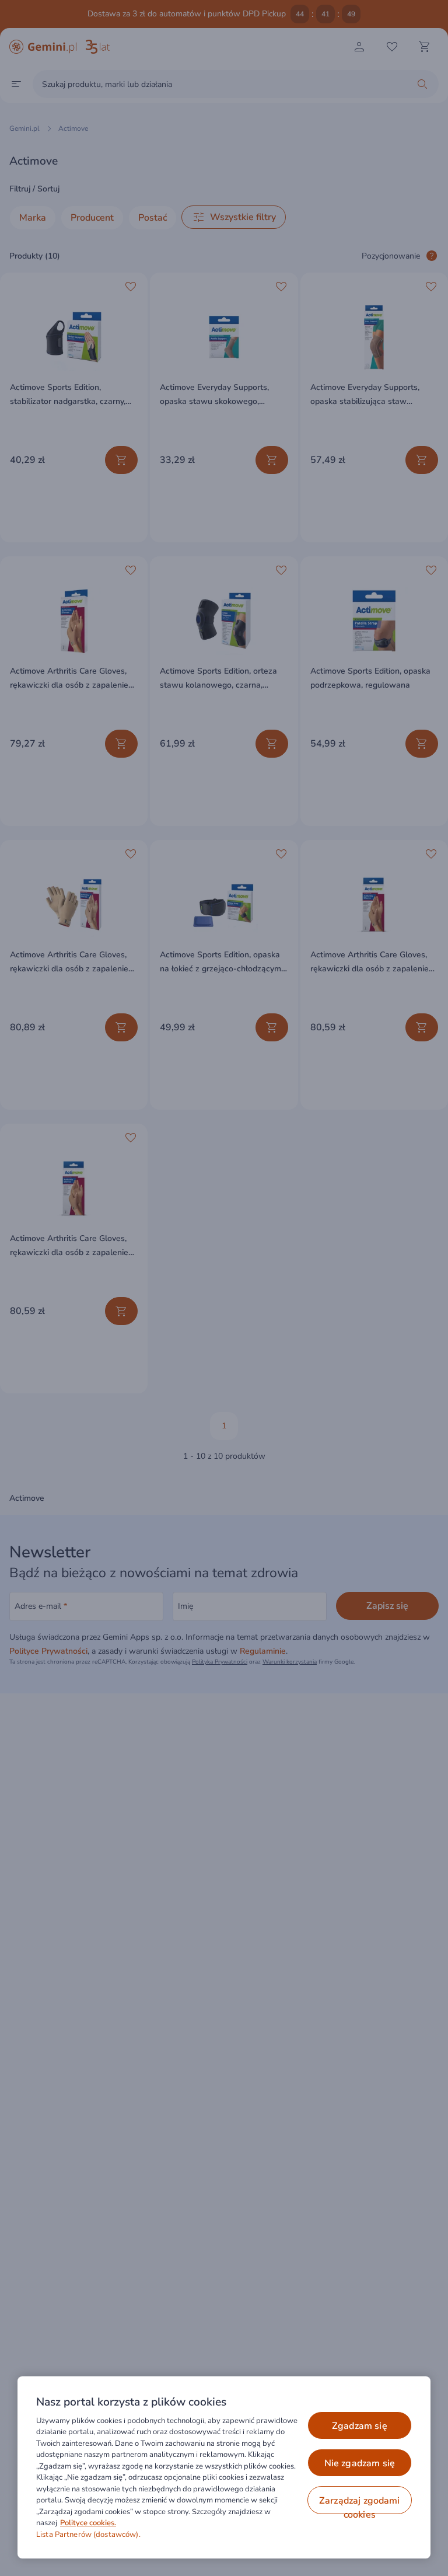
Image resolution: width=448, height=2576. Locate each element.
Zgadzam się (360, 2426)
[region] (224, 2467)
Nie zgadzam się (360, 2463)
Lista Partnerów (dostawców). (88, 2535)
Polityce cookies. (88, 2523)
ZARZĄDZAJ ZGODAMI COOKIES (360, 2504)
